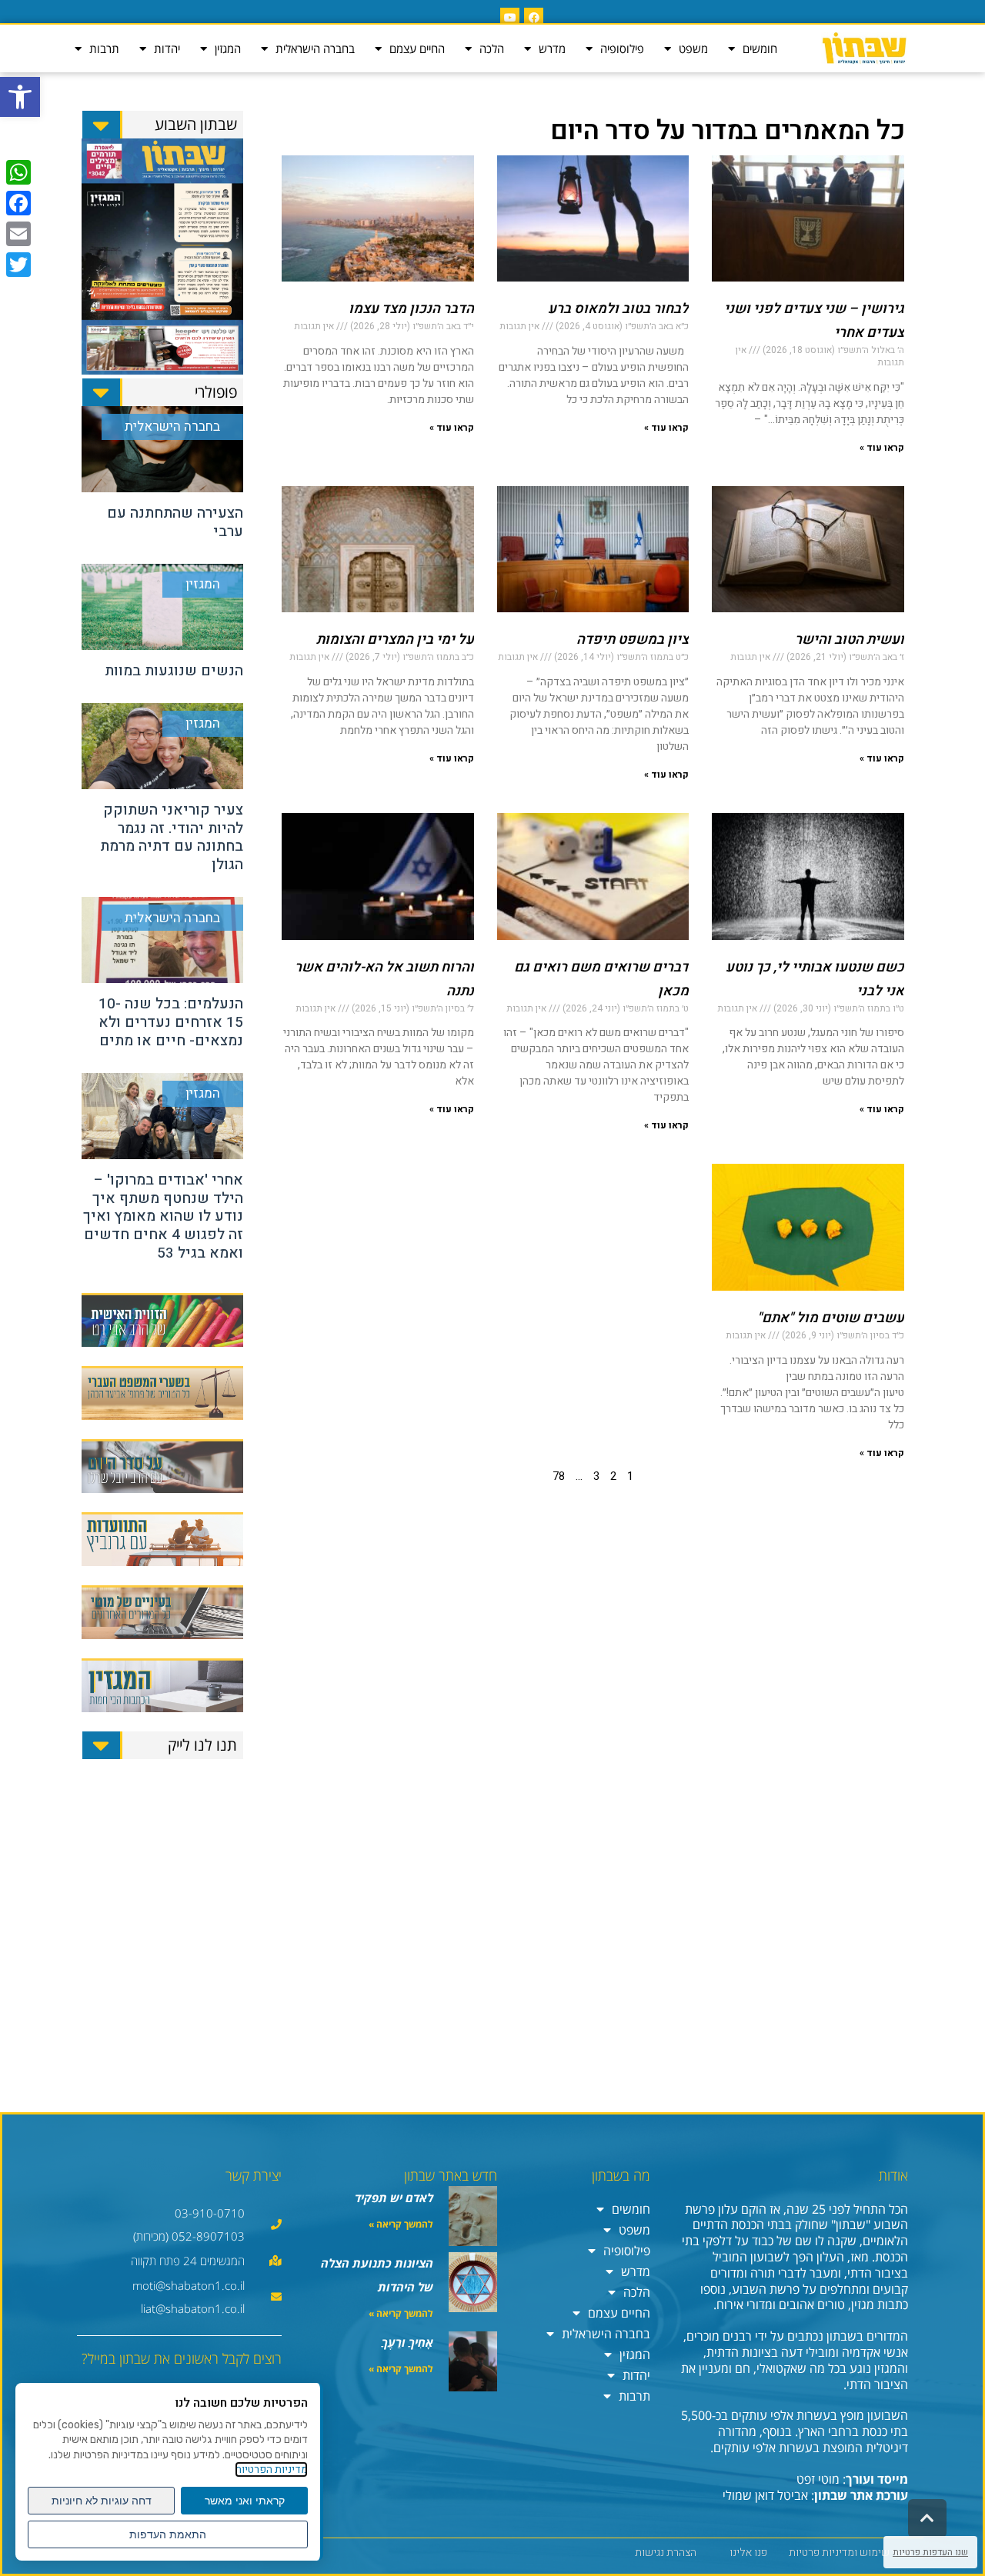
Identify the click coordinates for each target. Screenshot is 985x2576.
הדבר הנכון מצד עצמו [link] (411, 309)
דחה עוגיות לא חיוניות (102, 2501)
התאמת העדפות (168, 2534)
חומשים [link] (760, 48)
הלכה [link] (492, 48)
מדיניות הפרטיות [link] (271, 2469)
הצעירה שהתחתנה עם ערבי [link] (175, 522)
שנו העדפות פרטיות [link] (930, 2552)
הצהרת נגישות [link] (666, 2553)
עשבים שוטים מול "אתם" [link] (831, 1318)
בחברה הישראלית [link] (315, 48)
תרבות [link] (104, 48)
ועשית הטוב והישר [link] (850, 640)
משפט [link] (693, 48)
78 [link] (559, 1476)
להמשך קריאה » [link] (401, 2224)
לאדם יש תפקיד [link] (394, 2198)
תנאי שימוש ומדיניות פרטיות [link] (850, 2553)
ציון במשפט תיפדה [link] (633, 640)
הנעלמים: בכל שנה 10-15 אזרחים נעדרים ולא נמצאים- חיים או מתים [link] (171, 1022)
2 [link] (613, 1476)
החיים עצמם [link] (417, 48)
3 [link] (596, 1476)
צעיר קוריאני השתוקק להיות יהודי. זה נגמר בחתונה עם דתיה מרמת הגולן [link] (172, 837)
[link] (20, 97)
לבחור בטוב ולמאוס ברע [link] (618, 309)
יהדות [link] (167, 48)
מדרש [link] (552, 48)
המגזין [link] (228, 48)
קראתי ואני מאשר (245, 2501)
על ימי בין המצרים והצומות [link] (395, 640)
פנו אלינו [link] (748, 2553)
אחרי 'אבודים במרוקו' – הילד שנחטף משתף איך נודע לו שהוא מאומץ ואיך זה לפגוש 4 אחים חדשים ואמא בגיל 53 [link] (163, 1216)
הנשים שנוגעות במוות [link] (174, 671)
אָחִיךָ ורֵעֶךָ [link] (407, 2342)
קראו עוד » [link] (882, 448)
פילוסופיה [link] (622, 48)
